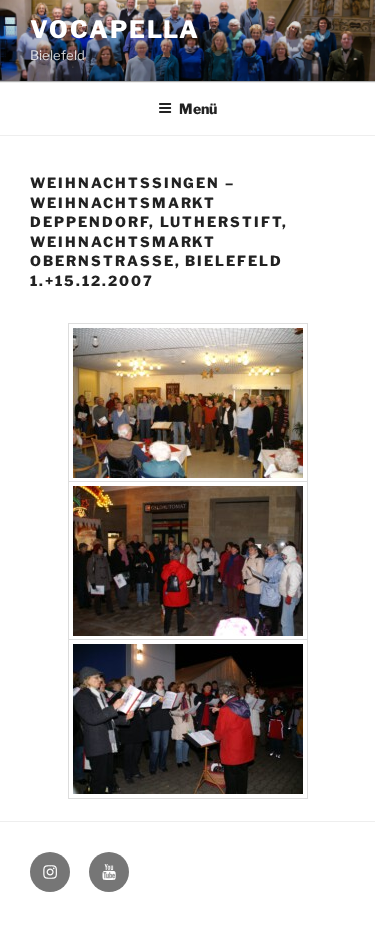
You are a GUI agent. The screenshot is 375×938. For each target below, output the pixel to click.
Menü (198, 108)
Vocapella (115, 29)
